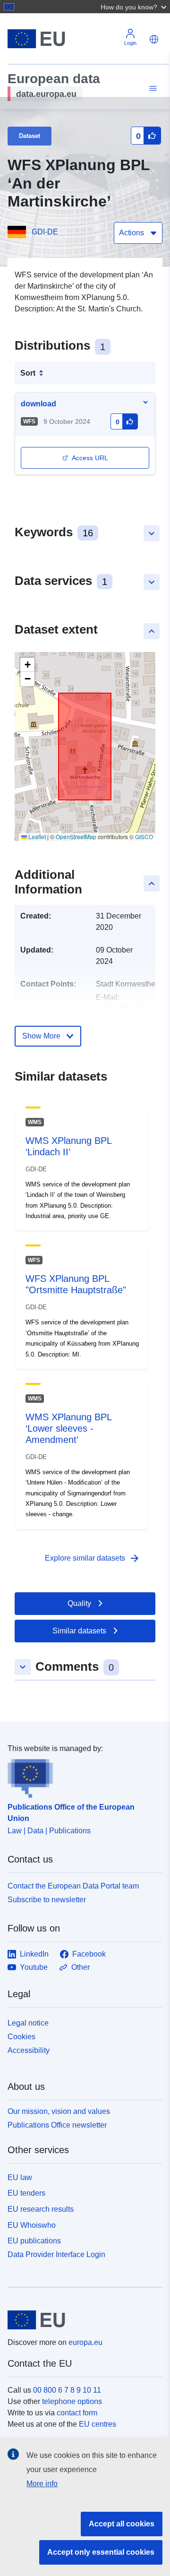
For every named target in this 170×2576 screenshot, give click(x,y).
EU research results (41, 2209)
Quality (79, 1603)
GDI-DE (45, 232)
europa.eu (85, 2342)
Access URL (90, 458)
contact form (77, 2413)
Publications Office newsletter (57, 2125)
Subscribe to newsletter (47, 1900)
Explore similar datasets (93, 1558)
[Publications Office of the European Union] (81, 1776)
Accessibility (29, 2050)
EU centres (98, 2424)
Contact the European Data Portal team (73, 1886)
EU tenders (26, 2193)
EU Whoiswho (32, 2225)
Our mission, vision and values (59, 2111)
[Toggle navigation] (152, 89)
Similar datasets (79, 1631)
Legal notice (28, 2023)
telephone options (72, 2401)
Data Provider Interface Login (56, 2254)
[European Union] (81, 2320)
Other (81, 1967)
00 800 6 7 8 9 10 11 (67, 2390)
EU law (20, 2177)
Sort (28, 373)
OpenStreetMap (76, 837)
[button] (135, 7)
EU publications (34, 2241)
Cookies (21, 2037)
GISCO (144, 837)
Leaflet (36, 837)
